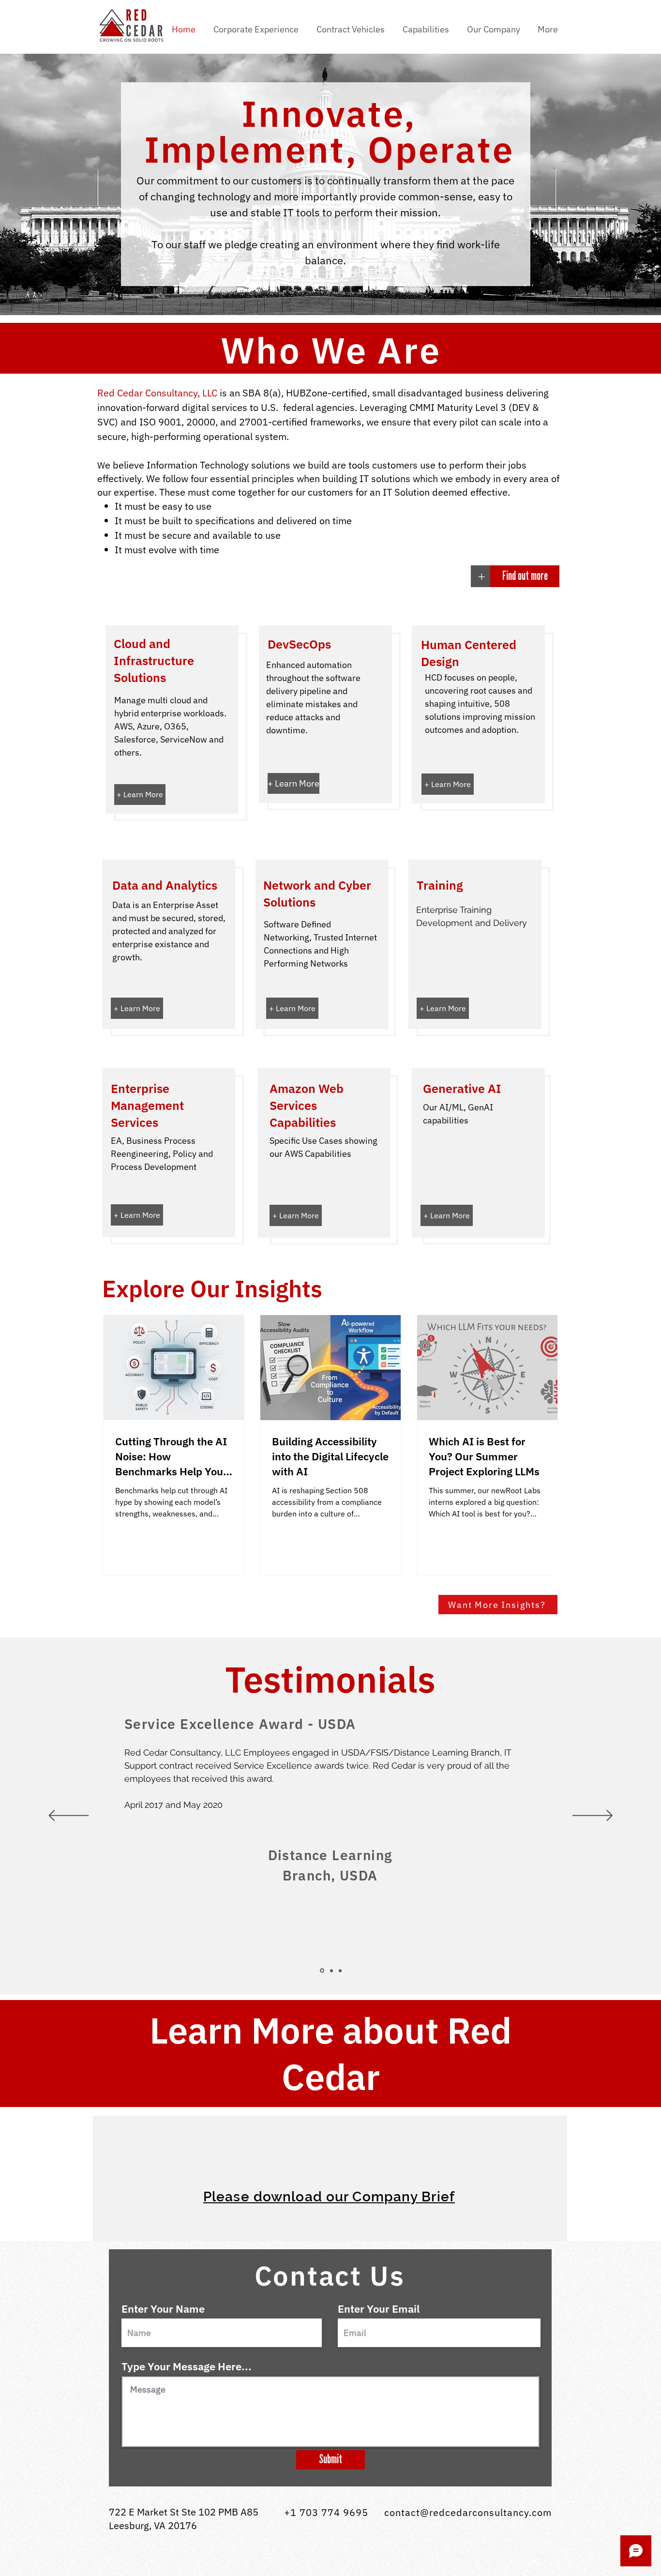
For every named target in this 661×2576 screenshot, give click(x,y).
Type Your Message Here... (187, 2366)
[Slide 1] (322, 1971)
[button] (352, 30)
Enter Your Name (163, 2309)
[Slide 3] (340, 1970)
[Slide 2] (331, 1970)
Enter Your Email (379, 2309)
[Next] (593, 1816)
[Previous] (68, 1816)
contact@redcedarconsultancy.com (468, 2512)
